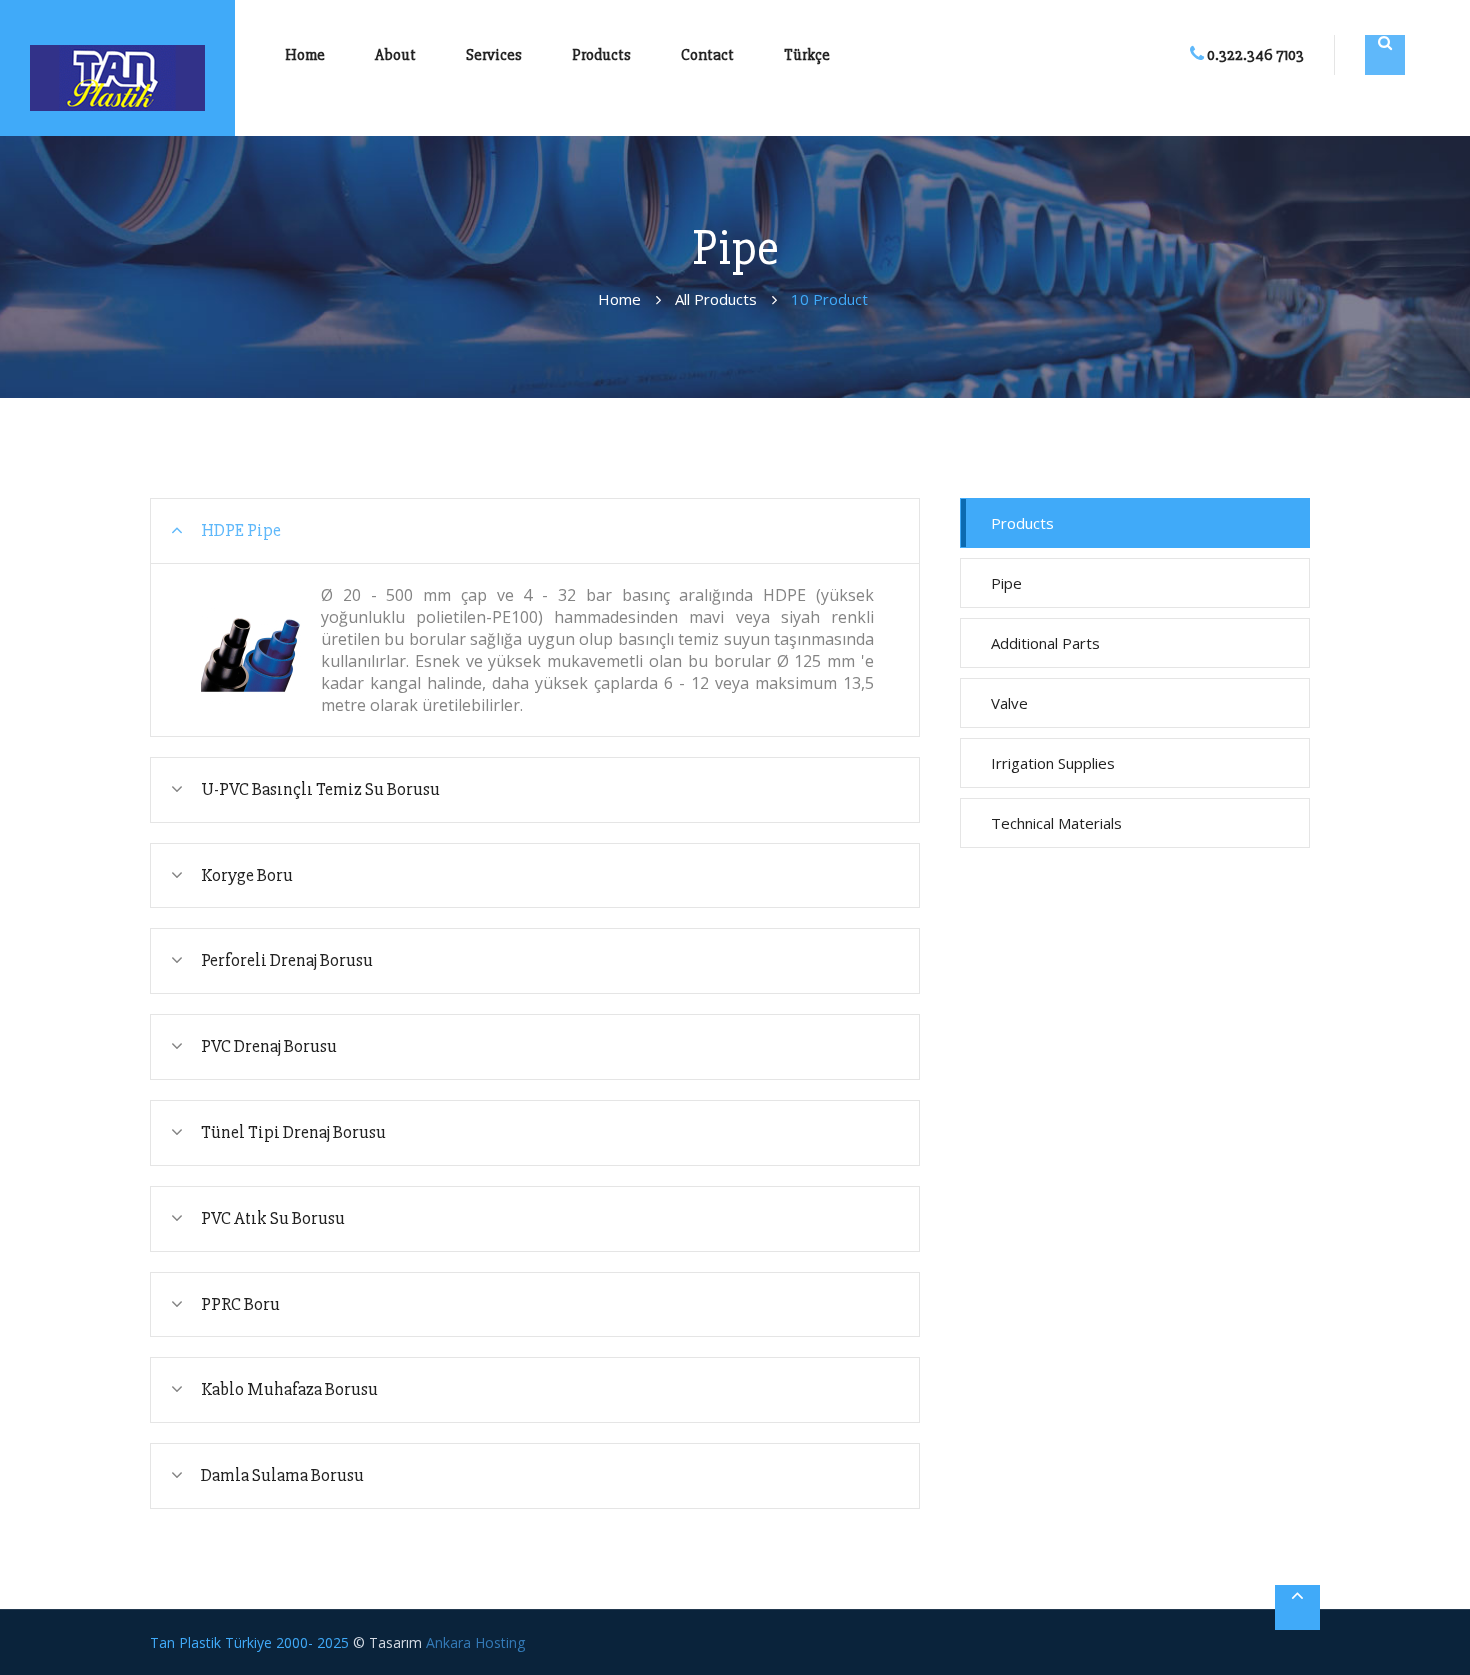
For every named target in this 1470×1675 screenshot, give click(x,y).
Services (494, 55)
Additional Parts (1045, 643)
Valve (1009, 703)
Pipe (1006, 583)
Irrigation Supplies (1053, 763)
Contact (707, 55)
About (395, 55)
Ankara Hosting (475, 1642)
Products (601, 55)
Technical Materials (1056, 823)
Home (305, 55)
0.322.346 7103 (1254, 55)
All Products (716, 299)
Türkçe (807, 55)
